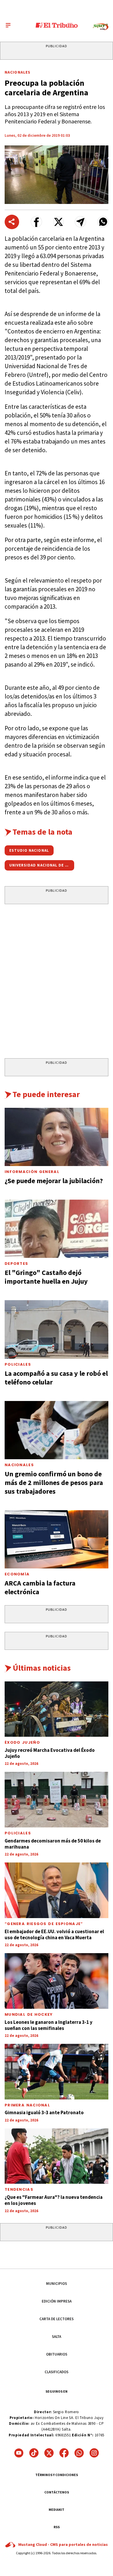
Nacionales (18, 72)
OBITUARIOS (57, 2354)
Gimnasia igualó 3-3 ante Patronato (44, 2112)
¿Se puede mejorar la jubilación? (54, 1181)
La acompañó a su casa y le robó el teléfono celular (56, 1378)
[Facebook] (64, 2453)
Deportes (16, 1264)
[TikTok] (34, 2453)
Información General (32, 1172)
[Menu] (8, 25)
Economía (17, 1574)
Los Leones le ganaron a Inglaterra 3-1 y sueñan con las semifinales (49, 2025)
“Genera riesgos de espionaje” (44, 1924)
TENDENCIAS (19, 2189)
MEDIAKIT (57, 2510)
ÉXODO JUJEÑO (22, 1742)
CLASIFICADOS (57, 2372)
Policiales (18, 1364)
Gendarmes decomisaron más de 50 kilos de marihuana (53, 1844)
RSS (57, 2527)
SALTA (57, 2337)
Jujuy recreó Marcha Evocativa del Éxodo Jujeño (50, 1753)
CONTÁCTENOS (57, 2492)
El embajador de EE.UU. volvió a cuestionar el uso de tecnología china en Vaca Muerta (54, 1934)
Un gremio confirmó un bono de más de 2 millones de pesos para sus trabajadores (54, 1483)
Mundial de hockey (29, 2014)
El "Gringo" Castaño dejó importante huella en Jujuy (46, 1277)
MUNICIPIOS (57, 2284)
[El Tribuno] (57, 25)
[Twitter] (49, 2453)
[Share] (12, 222)
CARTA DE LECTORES (57, 2319)
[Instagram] (94, 2453)
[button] (36, 222)
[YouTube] (19, 2453)
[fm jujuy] (101, 27)
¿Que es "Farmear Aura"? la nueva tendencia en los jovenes (54, 2200)
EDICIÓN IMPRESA (57, 2301)
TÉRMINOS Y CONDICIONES (57, 2475)
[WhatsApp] (79, 2453)
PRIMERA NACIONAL (27, 2105)
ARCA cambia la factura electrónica (40, 1587)
